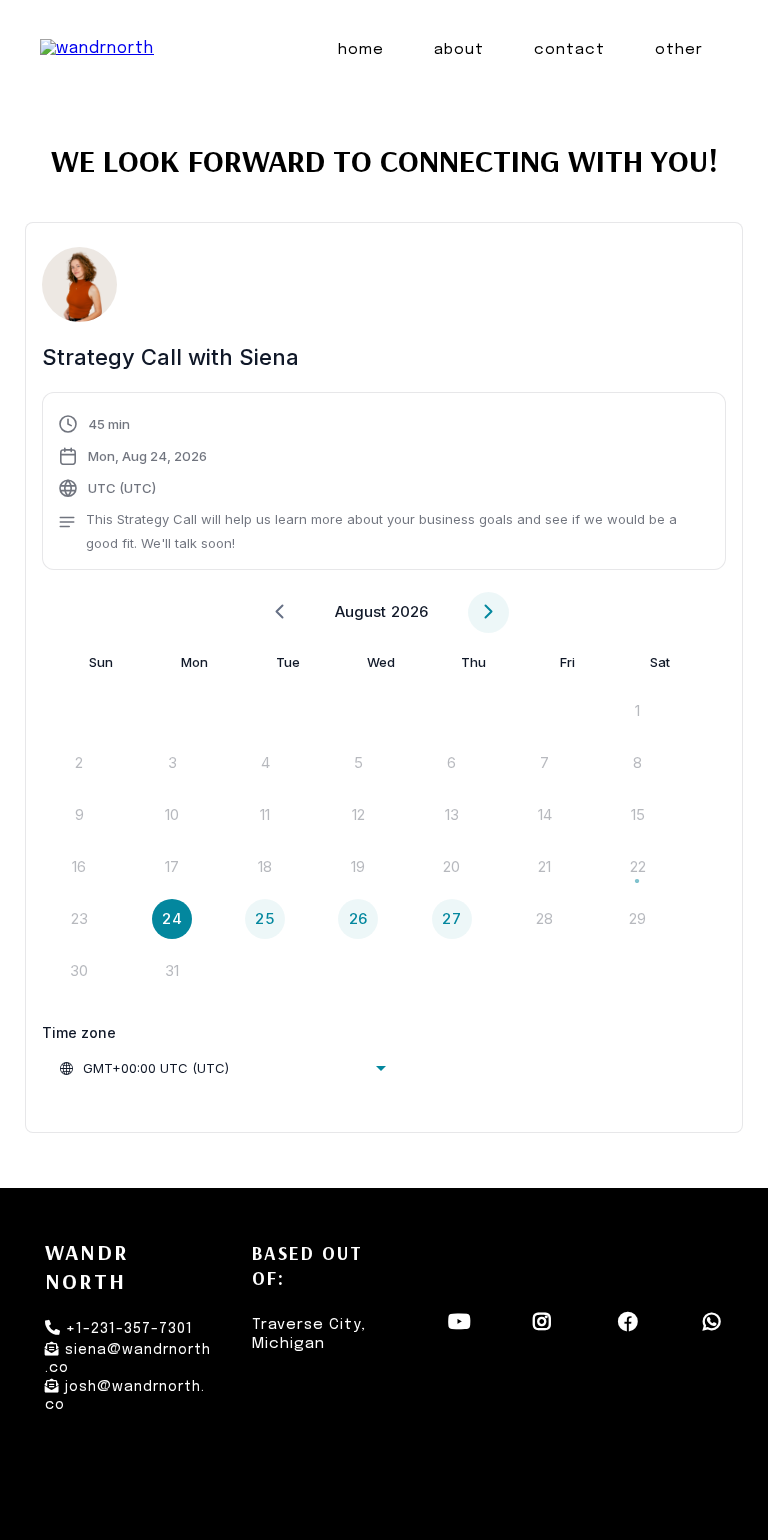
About (459, 50)
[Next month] (488, 612)
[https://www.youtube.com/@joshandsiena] (462, 1331)
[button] (384, 483)
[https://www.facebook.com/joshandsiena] (630, 1331)
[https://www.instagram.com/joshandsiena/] (544, 1331)
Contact (569, 50)
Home (361, 50)
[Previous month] (279, 612)
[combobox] (222, 1068)
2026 (409, 611)
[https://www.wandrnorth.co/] (97, 49)
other (679, 50)
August (360, 611)
